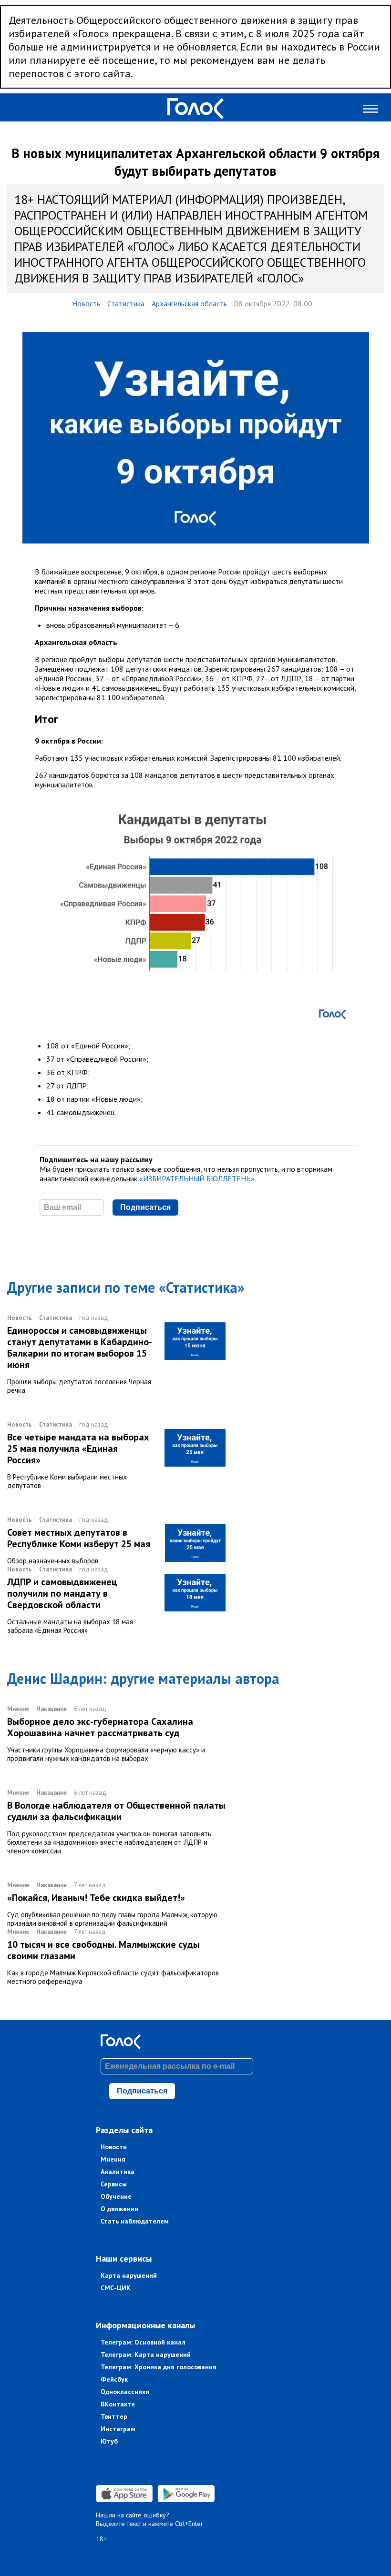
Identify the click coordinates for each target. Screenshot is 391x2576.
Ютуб (109, 2441)
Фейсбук (114, 2379)
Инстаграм (118, 2429)
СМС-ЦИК (116, 2288)
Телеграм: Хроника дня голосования (159, 2367)
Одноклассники (125, 2392)
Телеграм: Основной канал (143, 2342)
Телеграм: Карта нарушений (146, 2355)
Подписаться (145, 1207)
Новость (86, 303)
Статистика (126, 303)
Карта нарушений (129, 2275)
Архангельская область (189, 303)
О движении (119, 2209)
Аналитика (118, 2172)
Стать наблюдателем (135, 2221)
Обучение (116, 2196)
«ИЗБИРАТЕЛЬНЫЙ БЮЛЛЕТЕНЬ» (197, 1178)
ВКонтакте (118, 2404)
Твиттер (114, 2416)
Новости (114, 2147)
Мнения (113, 2159)
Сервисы (114, 2184)
